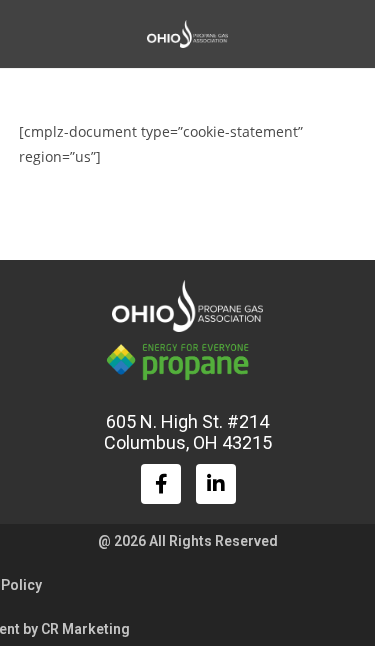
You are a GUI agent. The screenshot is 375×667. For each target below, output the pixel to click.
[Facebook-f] (161, 484)
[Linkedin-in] (216, 484)
